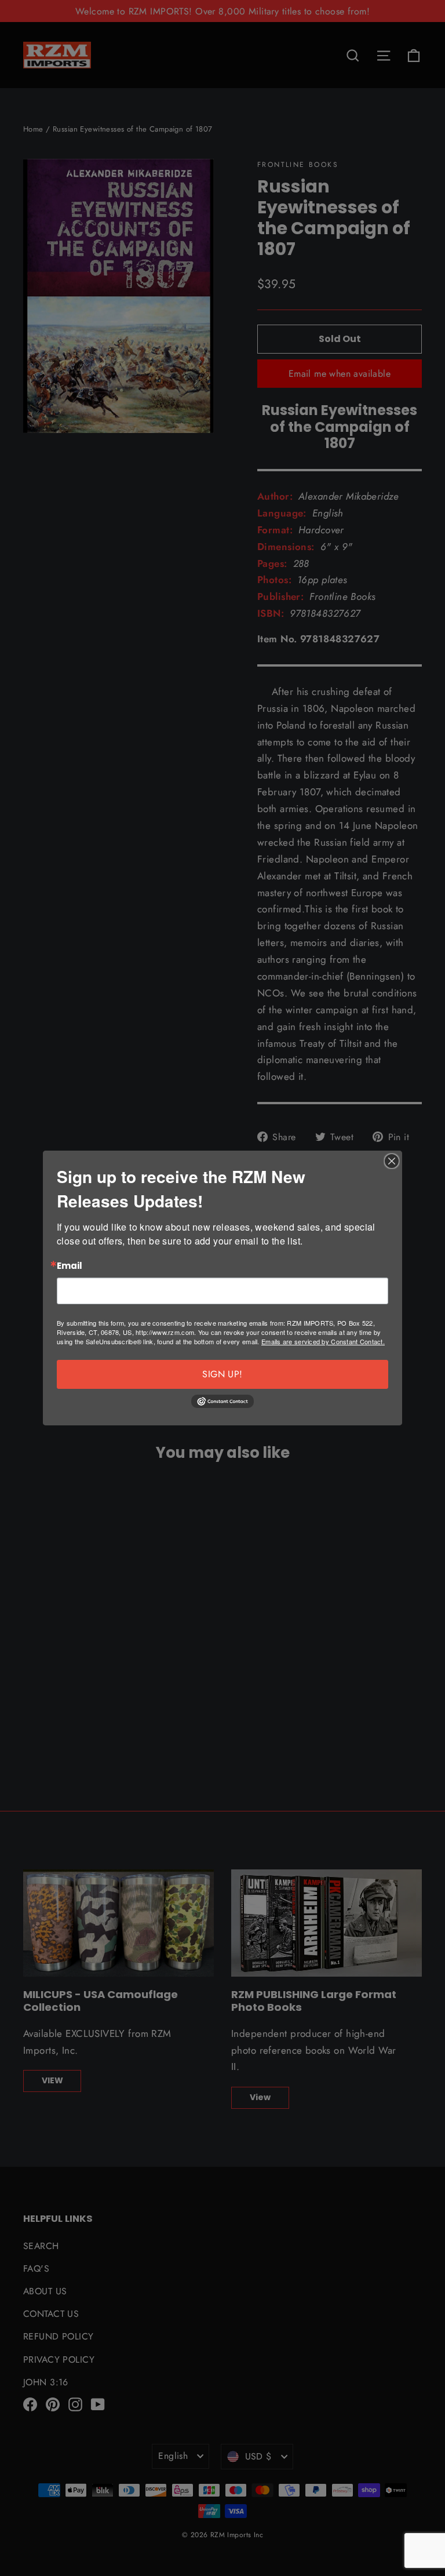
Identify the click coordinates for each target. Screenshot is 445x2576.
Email (70, 1266)
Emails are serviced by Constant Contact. (323, 1341)
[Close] (392, 1161)
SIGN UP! (222, 1374)
